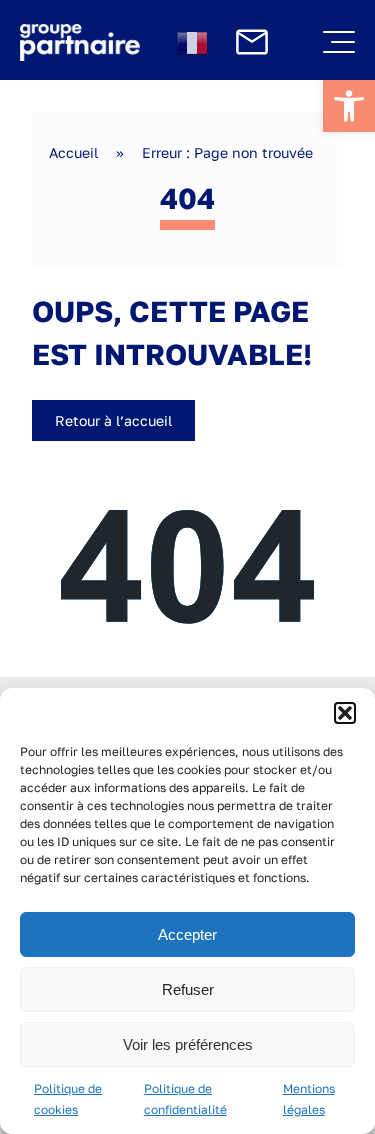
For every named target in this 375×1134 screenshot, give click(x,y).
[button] (345, 713)
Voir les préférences (188, 1044)
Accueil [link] (73, 152)
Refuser (188, 989)
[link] (349, 106)
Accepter (187, 934)
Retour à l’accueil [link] (113, 420)
